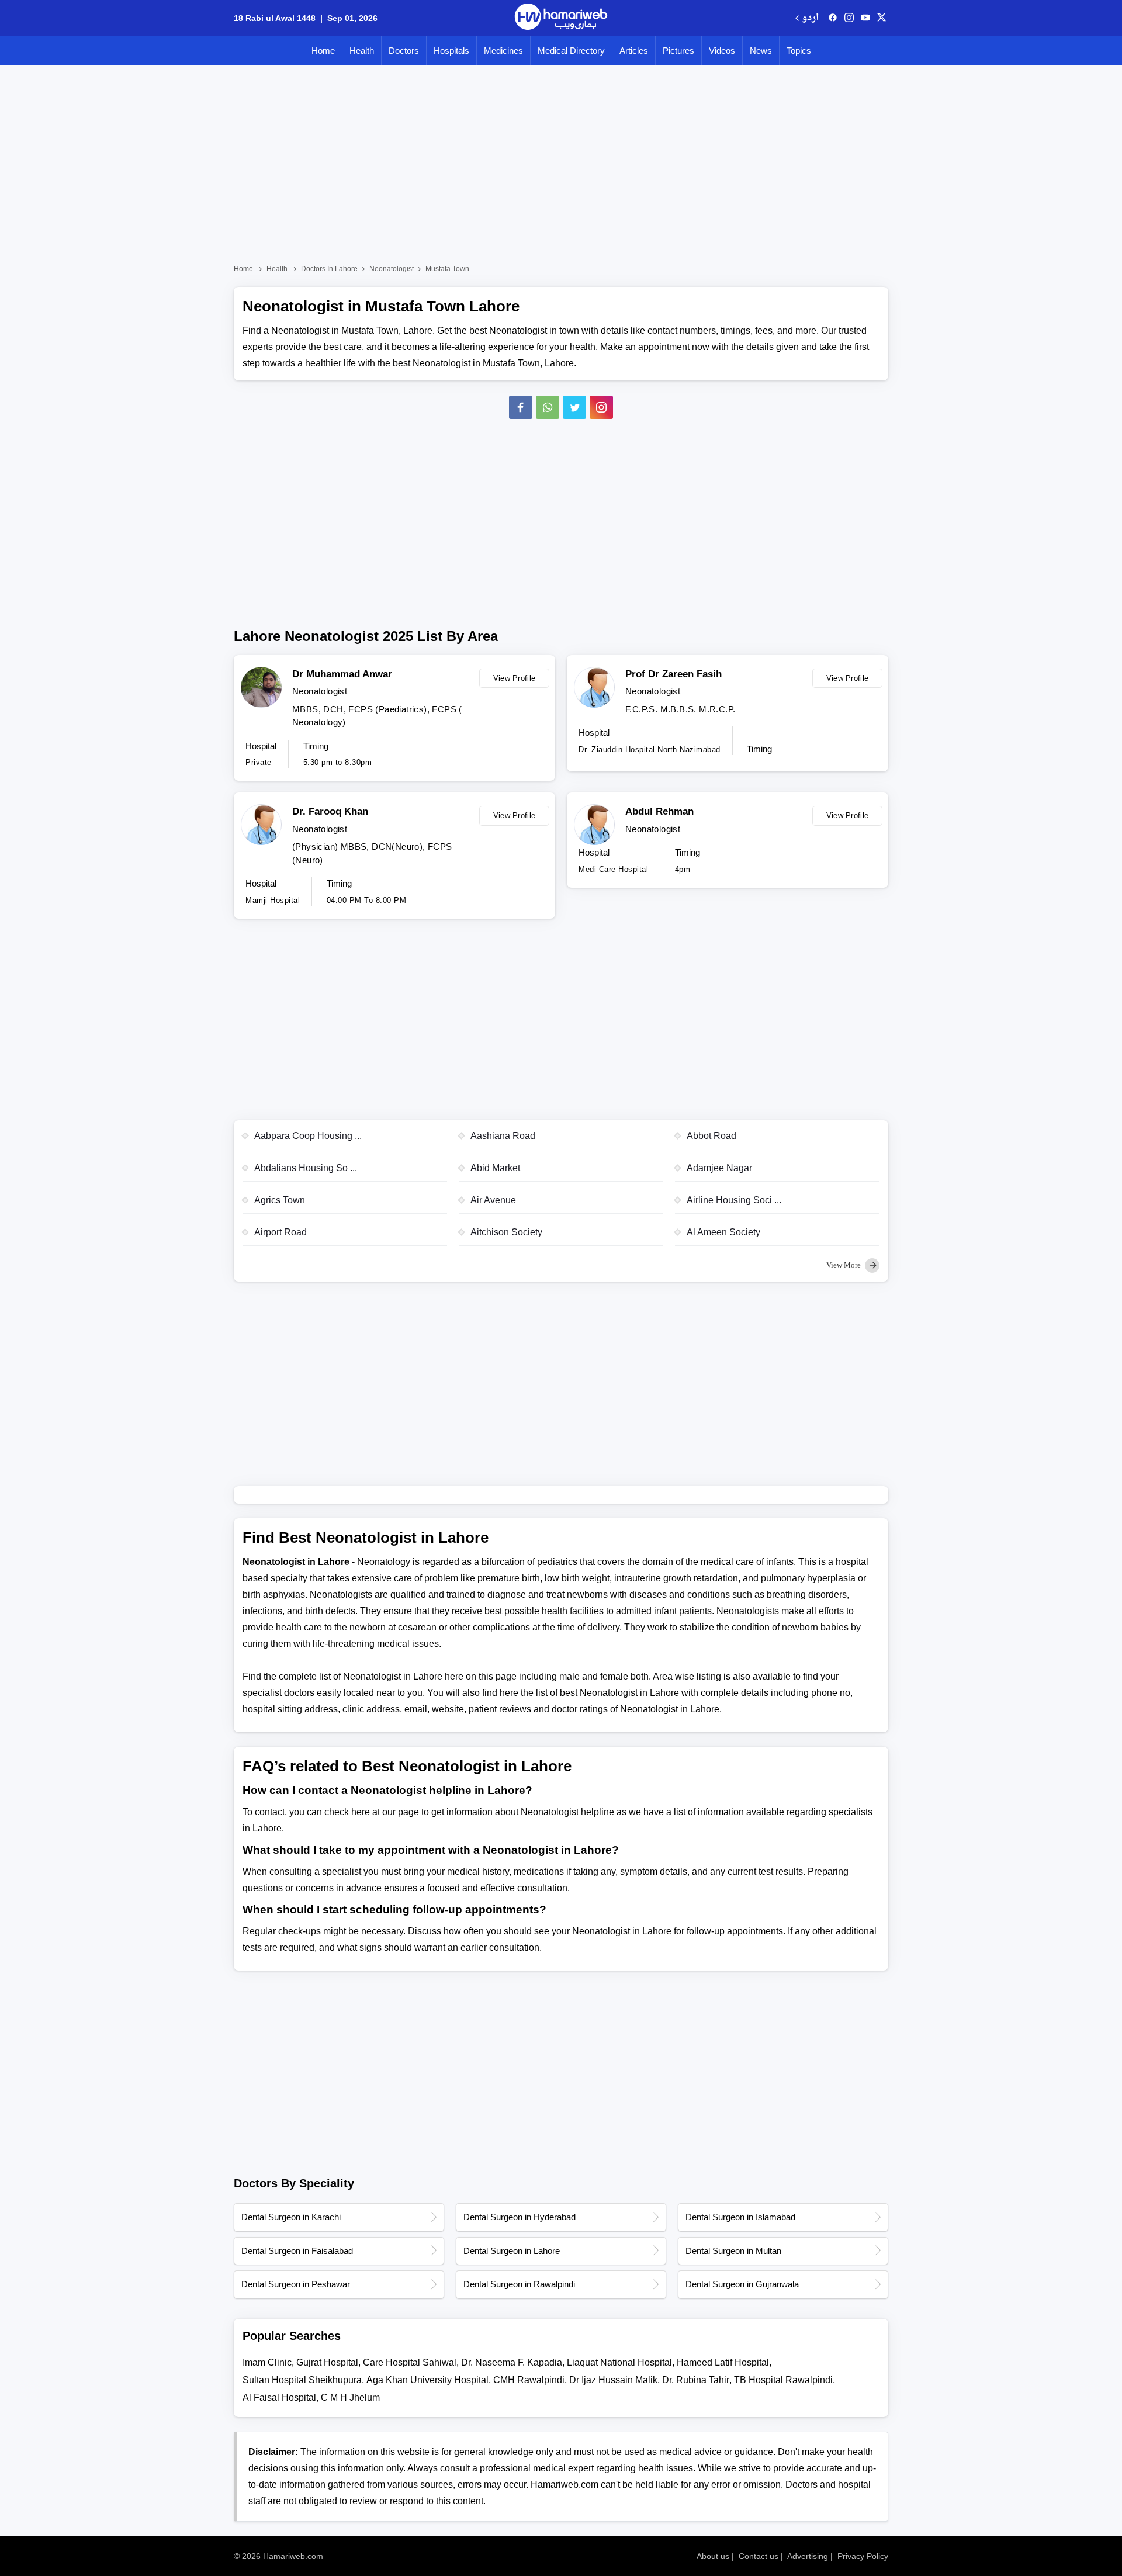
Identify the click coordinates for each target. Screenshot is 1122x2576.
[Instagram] (849, 18)
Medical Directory (571, 51)
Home (323, 51)
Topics (799, 51)
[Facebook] (521, 407)
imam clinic (267, 2362)
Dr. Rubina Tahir (696, 2380)
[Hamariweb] (561, 18)
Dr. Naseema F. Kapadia (512, 2362)
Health (362, 51)
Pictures (678, 51)
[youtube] (865, 18)
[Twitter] (574, 407)
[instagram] (601, 407)
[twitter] (882, 18)
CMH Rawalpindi (529, 2380)
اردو (810, 18)
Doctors (404, 51)
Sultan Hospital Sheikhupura (302, 2380)
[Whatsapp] (548, 407)
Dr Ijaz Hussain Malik (613, 2380)
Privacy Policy (863, 2556)
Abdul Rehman (659, 811)
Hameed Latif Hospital (723, 2362)
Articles (634, 51)
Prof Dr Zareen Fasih (673, 674)
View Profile (515, 678)
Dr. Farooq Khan (330, 811)
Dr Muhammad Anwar (342, 674)
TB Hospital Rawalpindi (783, 2380)
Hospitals (451, 51)
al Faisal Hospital (279, 2397)
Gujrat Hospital (327, 2362)
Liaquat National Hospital (619, 2362)
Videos (722, 51)
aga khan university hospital (427, 2380)
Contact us (759, 2556)
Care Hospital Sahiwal (410, 2362)
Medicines (503, 51)
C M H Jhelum (350, 2397)
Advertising (808, 2556)
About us (713, 2556)
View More (844, 1265)
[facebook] (833, 18)
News (761, 51)
